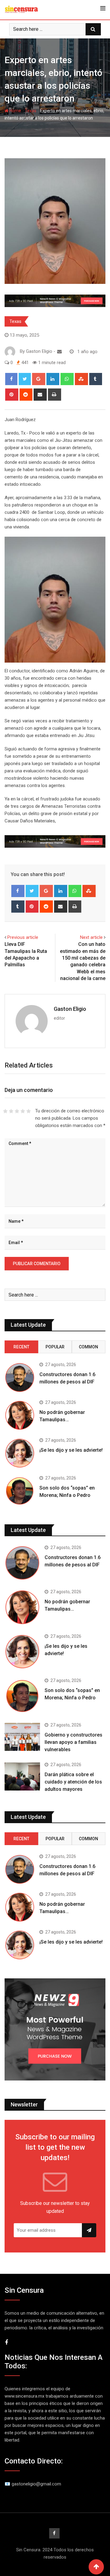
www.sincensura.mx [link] (24, 2396)
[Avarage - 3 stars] (17, 1111)
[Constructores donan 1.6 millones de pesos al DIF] (20, 1377)
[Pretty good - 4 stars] (23, 1111)
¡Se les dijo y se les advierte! (71, 1450)
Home (15, 111)
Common (88, 1347)
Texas (31, 111)
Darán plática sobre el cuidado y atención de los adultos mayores (73, 1782)
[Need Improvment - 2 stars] (11, 1111)
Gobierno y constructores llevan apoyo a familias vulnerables (73, 1742)
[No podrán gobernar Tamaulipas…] (20, 1415)
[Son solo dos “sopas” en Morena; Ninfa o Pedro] (20, 1491)
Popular (55, 1347)
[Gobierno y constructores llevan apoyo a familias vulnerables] (22, 1737)
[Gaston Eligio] (59, 352)
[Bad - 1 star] (5, 1111)
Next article (91, 937)
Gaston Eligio (70, 1009)
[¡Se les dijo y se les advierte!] (20, 1453)
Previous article (23, 937)
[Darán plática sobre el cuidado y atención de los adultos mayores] (22, 1776)
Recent (21, 1347)
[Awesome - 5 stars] (29, 1111)
